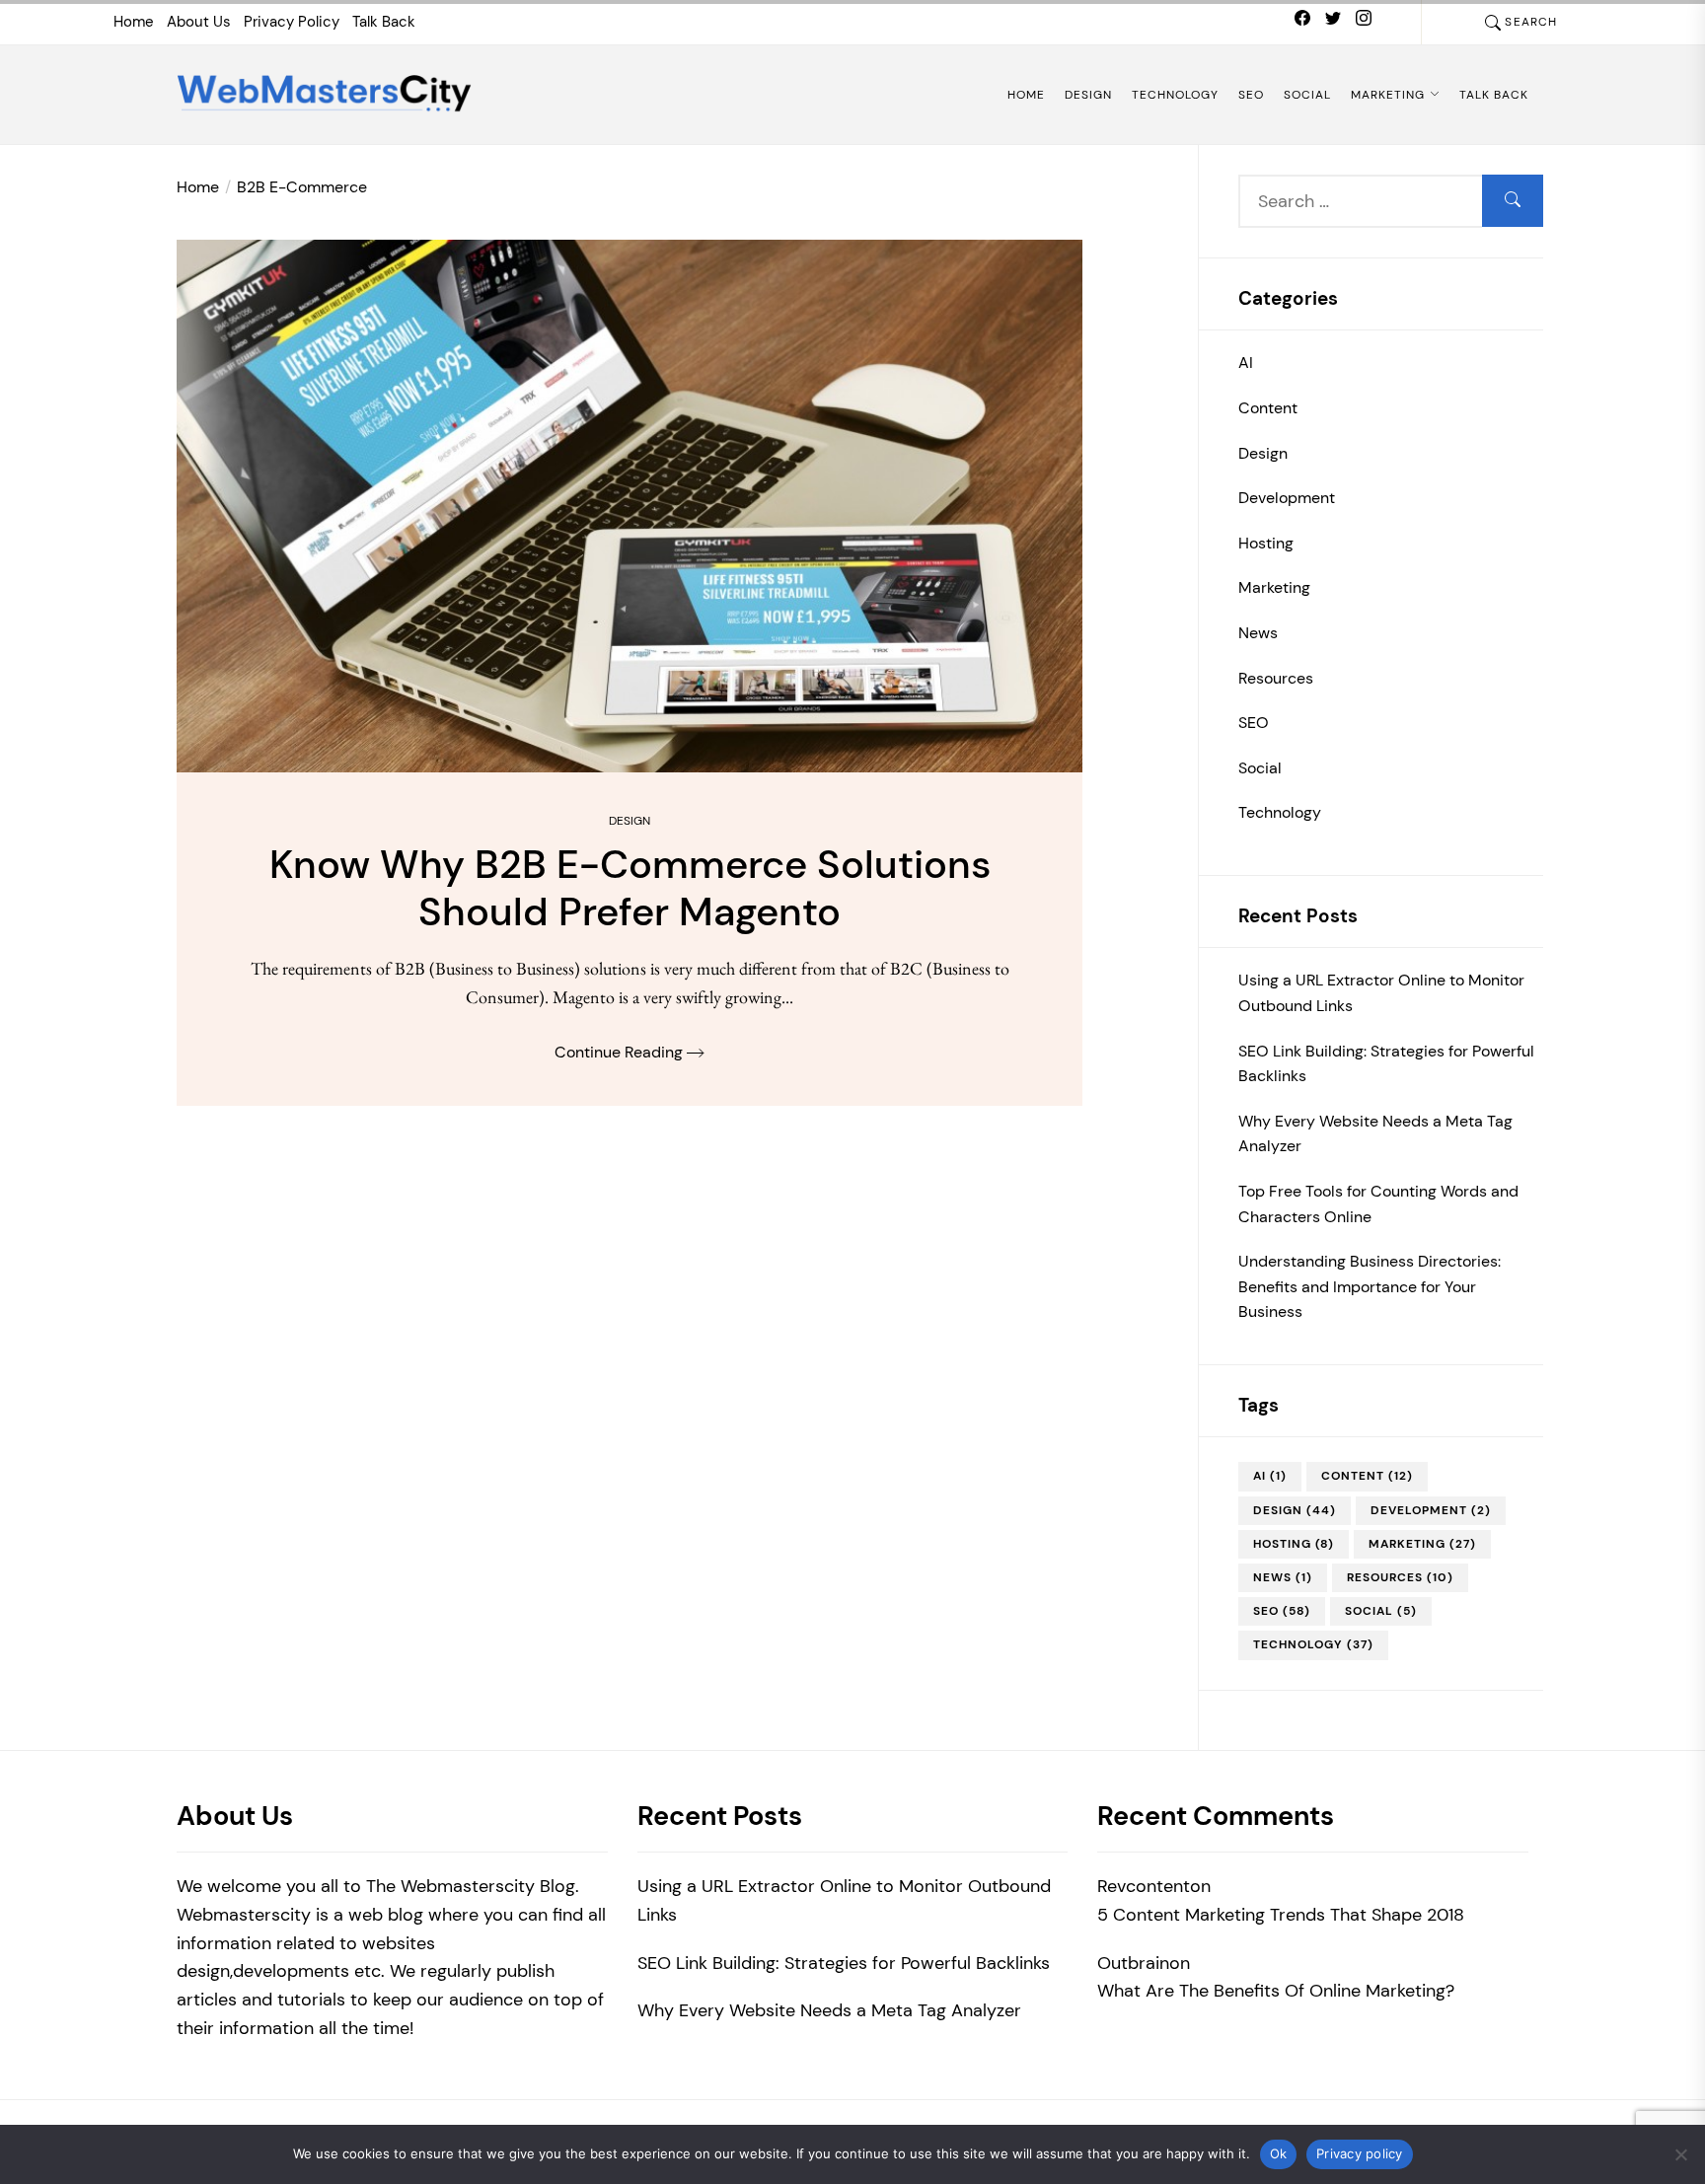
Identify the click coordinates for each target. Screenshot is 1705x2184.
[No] (1680, 2154)
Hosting (1266, 543)
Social (1307, 95)
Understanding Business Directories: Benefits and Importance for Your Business (1370, 1286)
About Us (199, 22)
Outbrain (1133, 1963)
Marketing (1388, 95)
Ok (1279, 2153)
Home (134, 22)
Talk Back (384, 22)
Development (1287, 498)
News (1258, 633)
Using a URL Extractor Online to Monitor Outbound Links (1381, 993)
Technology (1175, 95)
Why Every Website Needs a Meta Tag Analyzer (1375, 1134)
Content (1268, 408)
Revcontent (1144, 1886)
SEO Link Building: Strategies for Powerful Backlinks (1386, 1064)
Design (1088, 95)
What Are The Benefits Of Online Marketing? (1276, 1991)
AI (1246, 363)
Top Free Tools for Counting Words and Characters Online (1378, 1204)
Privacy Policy (292, 22)
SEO (1251, 95)
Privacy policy (1360, 2153)
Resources (1276, 678)
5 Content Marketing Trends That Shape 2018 (1281, 1915)
